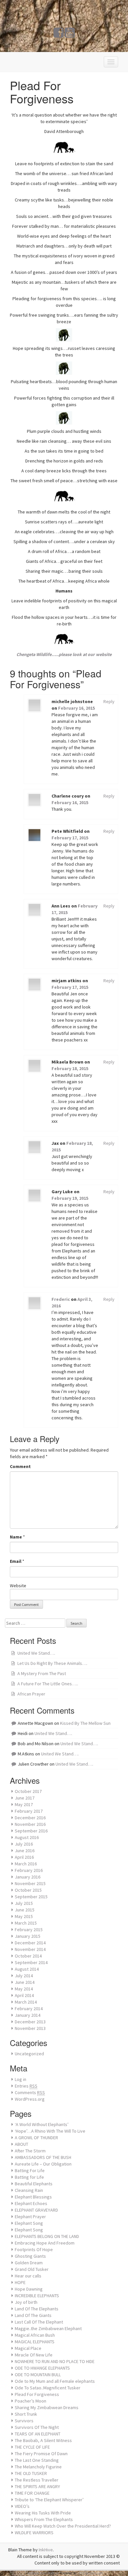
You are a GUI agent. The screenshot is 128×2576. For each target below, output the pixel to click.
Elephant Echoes (31, 2203)
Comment (20, 1466)
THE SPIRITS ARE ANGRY (37, 2486)
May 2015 (24, 1916)
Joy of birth (26, 2302)
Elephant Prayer (30, 2217)
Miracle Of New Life (34, 2355)
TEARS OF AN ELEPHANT (38, 2434)
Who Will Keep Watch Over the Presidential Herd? (63, 2526)
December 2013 (30, 2022)
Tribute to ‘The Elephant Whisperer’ (49, 2500)
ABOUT (21, 2144)
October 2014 (28, 1956)
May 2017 (24, 1804)
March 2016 (26, 1864)
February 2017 (29, 1811)
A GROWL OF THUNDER (36, 2138)
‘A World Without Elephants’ (42, 2124)
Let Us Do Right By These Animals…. (52, 1663)
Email (16, 1561)
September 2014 (31, 1962)
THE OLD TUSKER (31, 2473)
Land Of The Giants (33, 2315)
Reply (109, 701)
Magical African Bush (35, 2335)
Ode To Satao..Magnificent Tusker (48, 2388)
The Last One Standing (37, 2460)
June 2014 (25, 1982)
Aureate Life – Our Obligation (43, 2164)
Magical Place (28, 2348)
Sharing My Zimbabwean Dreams (47, 2407)
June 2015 (25, 1910)
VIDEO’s (22, 2506)
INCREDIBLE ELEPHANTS (37, 2296)
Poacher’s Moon (31, 2401)
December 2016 (30, 1818)
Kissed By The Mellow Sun (85, 1723)
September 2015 (31, 1897)
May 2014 (24, 1989)
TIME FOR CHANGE (32, 2493)
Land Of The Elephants (37, 2309)
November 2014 (30, 1949)
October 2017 (28, 1791)
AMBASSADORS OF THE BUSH (43, 2157)
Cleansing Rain (29, 2190)
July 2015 (24, 1903)
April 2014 (24, 1995)
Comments (30, 2092)
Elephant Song (29, 2223)
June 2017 (25, 1798)
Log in (21, 2079)
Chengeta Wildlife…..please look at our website (64, 654)
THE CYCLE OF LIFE (32, 2447)
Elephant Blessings (33, 2197)
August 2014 (27, 1969)
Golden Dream (29, 2263)
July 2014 (24, 1976)
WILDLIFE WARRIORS (34, 2533)
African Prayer (31, 1694)
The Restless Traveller (37, 2480)
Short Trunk (26, 2414)
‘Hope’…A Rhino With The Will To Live (50, 2131)
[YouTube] (70, 35)
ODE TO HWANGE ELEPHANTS (42, 2368)
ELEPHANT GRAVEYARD (36, 2210)
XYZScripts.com (91, 2573)
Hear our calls (28, 2276)
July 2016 (24, 1844)
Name (16, 1537)
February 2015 (29, 1930)
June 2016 (25, 1851)
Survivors (24, 2421)
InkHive (46, 2550)
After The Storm (30, 2151)
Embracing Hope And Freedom (45, 2243)
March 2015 (26, 1923)
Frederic (61, 1299)
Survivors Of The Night (37, 2427)
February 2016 (29, 1870)
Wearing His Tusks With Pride (43, 2513)
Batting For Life (30, 2170)
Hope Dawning (29, 2289)
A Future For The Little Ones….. (48, 1684)
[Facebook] (59, 35)
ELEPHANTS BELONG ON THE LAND (47, 2236)
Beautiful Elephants (34, 2184)
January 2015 (28, 1936)
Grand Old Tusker (32, 2269)
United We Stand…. (36, 1653)
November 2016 (30, 1824)
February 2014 (29, 2009)
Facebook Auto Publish (42, 2573)
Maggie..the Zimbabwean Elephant (48, 2328)
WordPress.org (30, 2099)
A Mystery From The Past (42, 1673)
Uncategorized (29, 2054)
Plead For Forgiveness (37, 2394)
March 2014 (26, 2002)
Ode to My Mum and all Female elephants (55, 2381)
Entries (26, 2086)
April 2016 (24, 1857)
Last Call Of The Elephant (39, 2322)
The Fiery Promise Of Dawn (41, 2454)
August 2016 (27, 1837)
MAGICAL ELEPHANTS (35, 2342)
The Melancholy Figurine (38, 2467)
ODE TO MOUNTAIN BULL (38, 2375)
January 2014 (28, 2015)
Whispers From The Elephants (44, 2519)
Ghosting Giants (30, 2256)
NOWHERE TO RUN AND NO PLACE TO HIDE (55, 2361)
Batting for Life (29, 2177)
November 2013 (30, 2028)
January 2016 (28, 1877)
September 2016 (31, 1831)
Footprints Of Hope (34, 2249)
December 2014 (30, 1943)
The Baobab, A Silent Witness (43, 2440)
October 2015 (28, 1890)
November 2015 (30, 1883)
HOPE (20, 2282)
